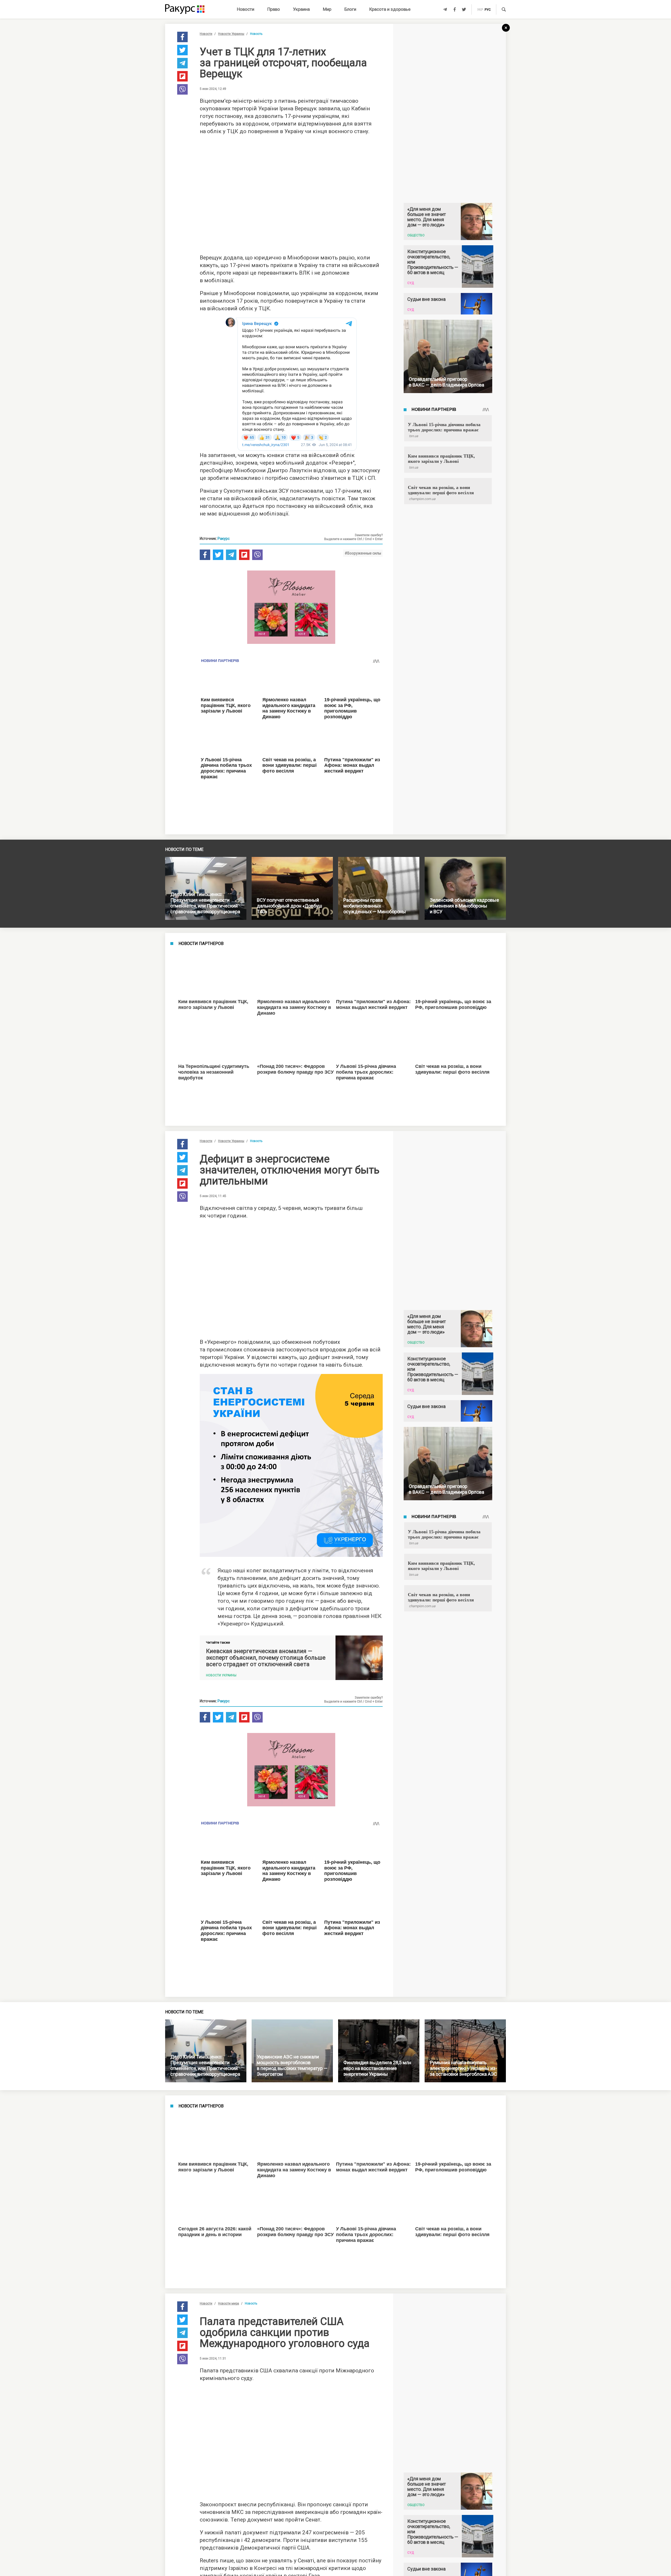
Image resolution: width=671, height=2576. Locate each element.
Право (274, 9)
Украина (301, 9)
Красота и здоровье (390, 9)
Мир (327, 9)
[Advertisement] (291, 193)
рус (488, 10)
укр (480, 10)
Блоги (350, 9)
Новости (246, 9)
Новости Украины (231, 34)
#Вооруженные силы (363, 553)
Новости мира (229, 2144)
